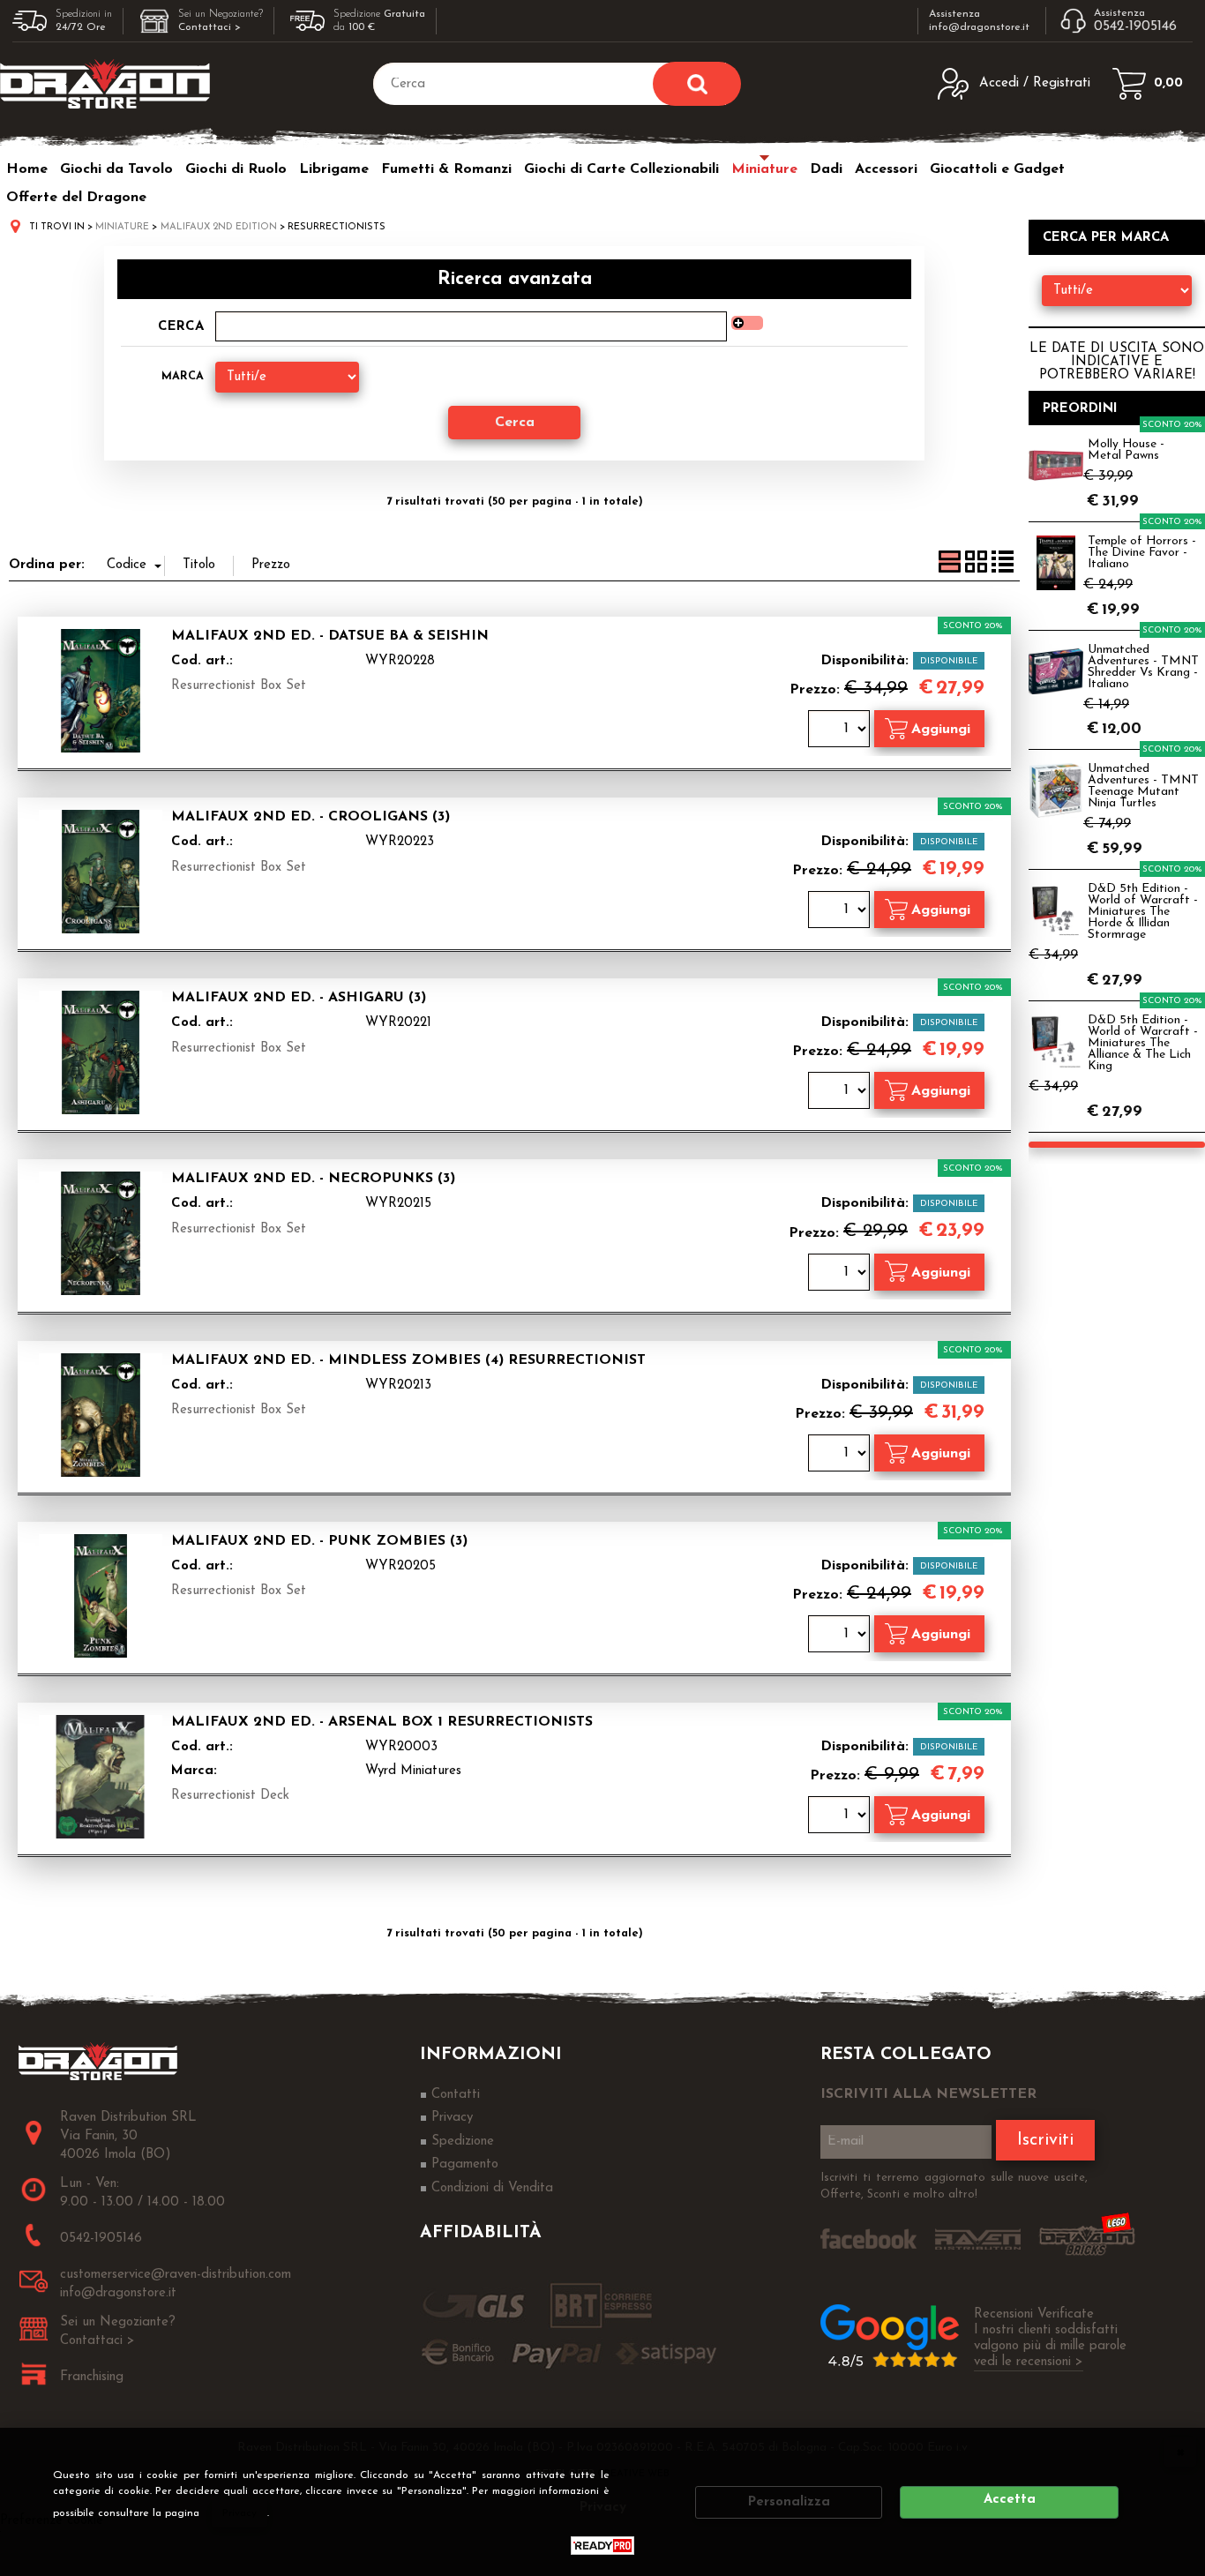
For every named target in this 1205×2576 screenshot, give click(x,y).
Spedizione (463, 2142)
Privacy (240, 2513)
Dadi (826, 169)
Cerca (181, 327)
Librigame (334, 169)
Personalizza (789, 2502)
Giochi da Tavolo (116, 169)
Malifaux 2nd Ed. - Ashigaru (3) (299, 998)
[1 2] (841, 912)
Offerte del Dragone (76, 198)
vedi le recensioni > (1029, 2362)
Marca (183, 376)
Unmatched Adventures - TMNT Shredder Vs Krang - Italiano (1143, 667)
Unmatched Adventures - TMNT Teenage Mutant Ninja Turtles (1143, 786)
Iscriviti (1045, 2140)
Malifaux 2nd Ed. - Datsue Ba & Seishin (330, 636)
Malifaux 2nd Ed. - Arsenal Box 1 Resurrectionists (382, 1722)
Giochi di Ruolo (236, 169)
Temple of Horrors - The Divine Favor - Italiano (1142, 553)
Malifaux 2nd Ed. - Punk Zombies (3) (319, 1541)
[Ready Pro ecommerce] (602, 2546)
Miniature (764, 169)
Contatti (456, 2095)
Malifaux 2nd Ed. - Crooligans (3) (311, 817)
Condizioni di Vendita (492, 2188)
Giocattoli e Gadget (997, 169)
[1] (841, 731)
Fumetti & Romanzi (446, 169)
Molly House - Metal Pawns (1126, 450)
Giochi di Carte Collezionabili (621, 169)
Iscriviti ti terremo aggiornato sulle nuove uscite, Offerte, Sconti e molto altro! (954, 2187)
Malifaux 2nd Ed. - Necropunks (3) (313, 1179)
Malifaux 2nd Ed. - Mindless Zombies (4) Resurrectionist (408, 1360)
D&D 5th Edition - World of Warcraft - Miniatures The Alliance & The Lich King (1143, 1043)
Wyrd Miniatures (413, 1771)
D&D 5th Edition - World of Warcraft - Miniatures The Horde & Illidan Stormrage (1143, 912)
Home (27, 169)
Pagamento (465, 2164)
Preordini (1080, 409)
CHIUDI (1180, 2452)
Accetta (1010, 2500)
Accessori (886, 169)
